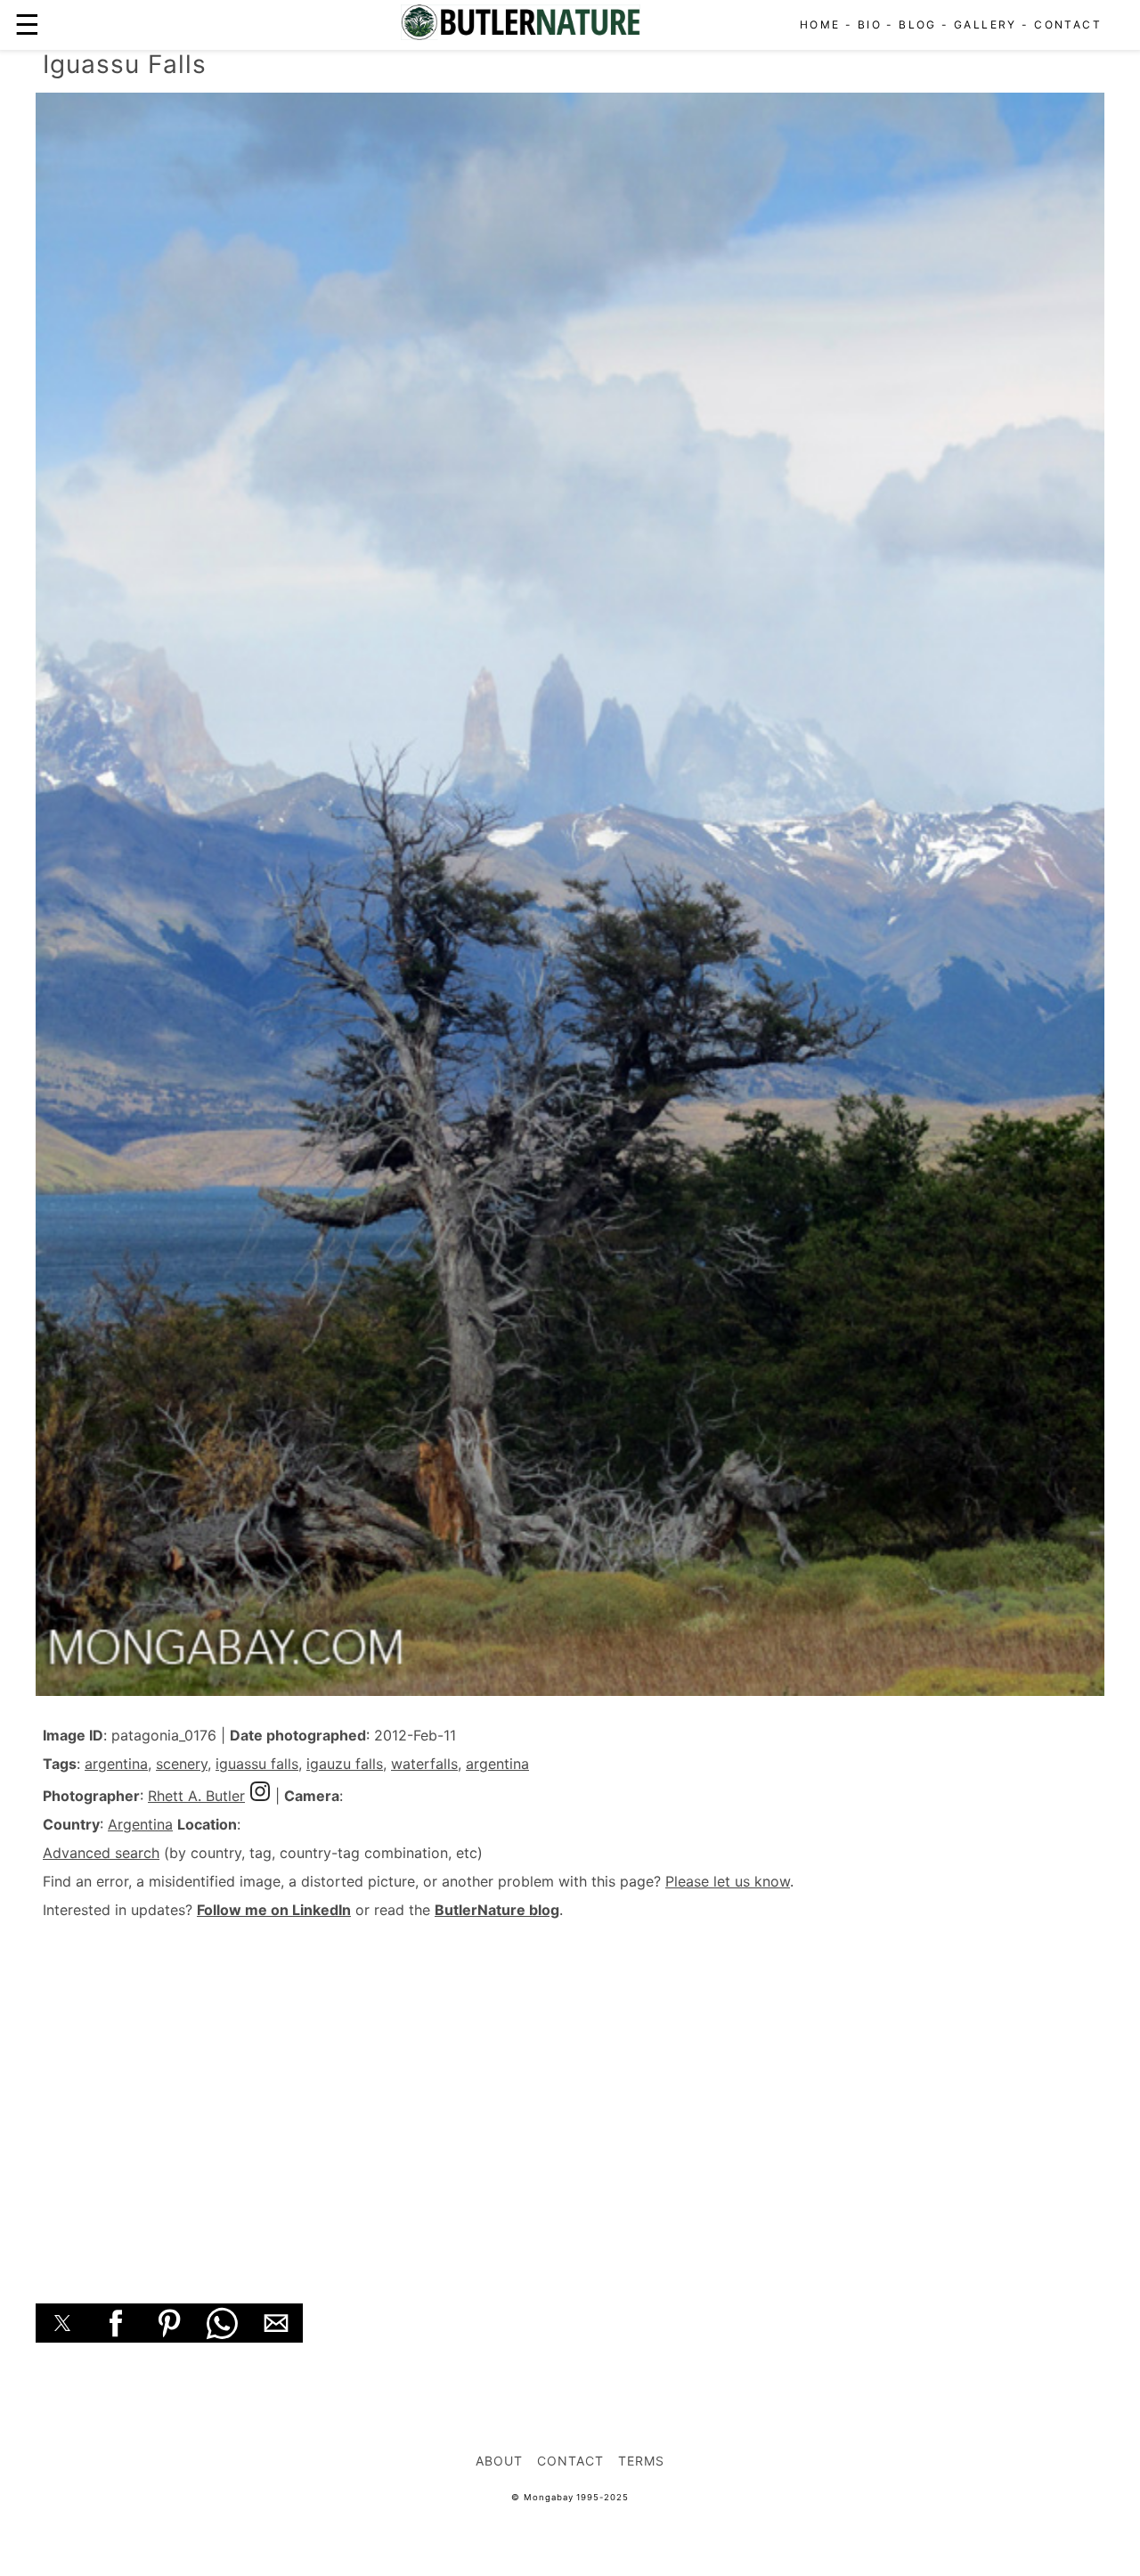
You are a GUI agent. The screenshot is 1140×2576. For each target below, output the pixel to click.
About (499, 2461)
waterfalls (424, 1764)
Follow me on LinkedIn (274, 1910)
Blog (918, 24)
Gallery (985, 24)
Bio (870, 24)
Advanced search (101, 1853)
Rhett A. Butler (196, 1796)
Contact (1068, 24)
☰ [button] (27, 24)
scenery (182, 1764)
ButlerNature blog (497, 1910)
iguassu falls (257, 1764)
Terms (641, 2461)
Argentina (140, 1824)
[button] (62, 2323)
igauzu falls (345, 1764)
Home (820, 24)
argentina (116, 1764)
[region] (570, 2091)
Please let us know (728, 1881)
